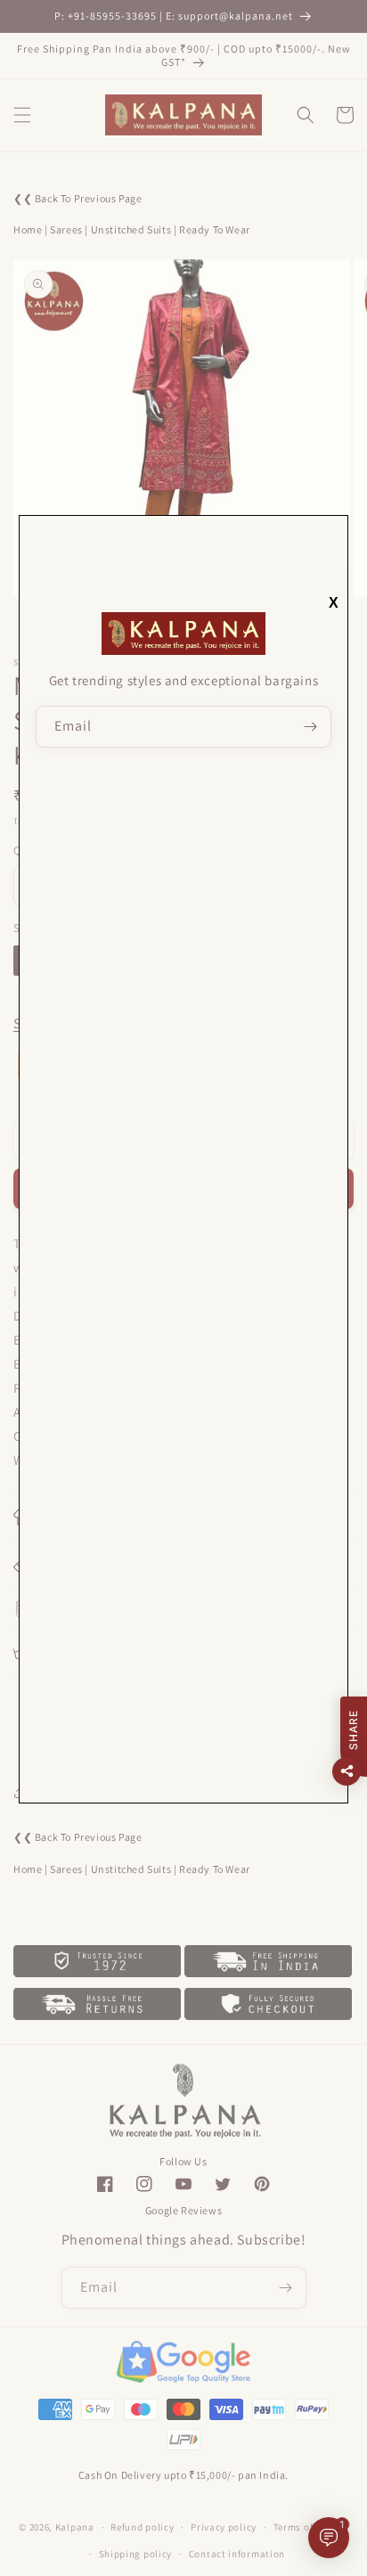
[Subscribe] (311, 727)
